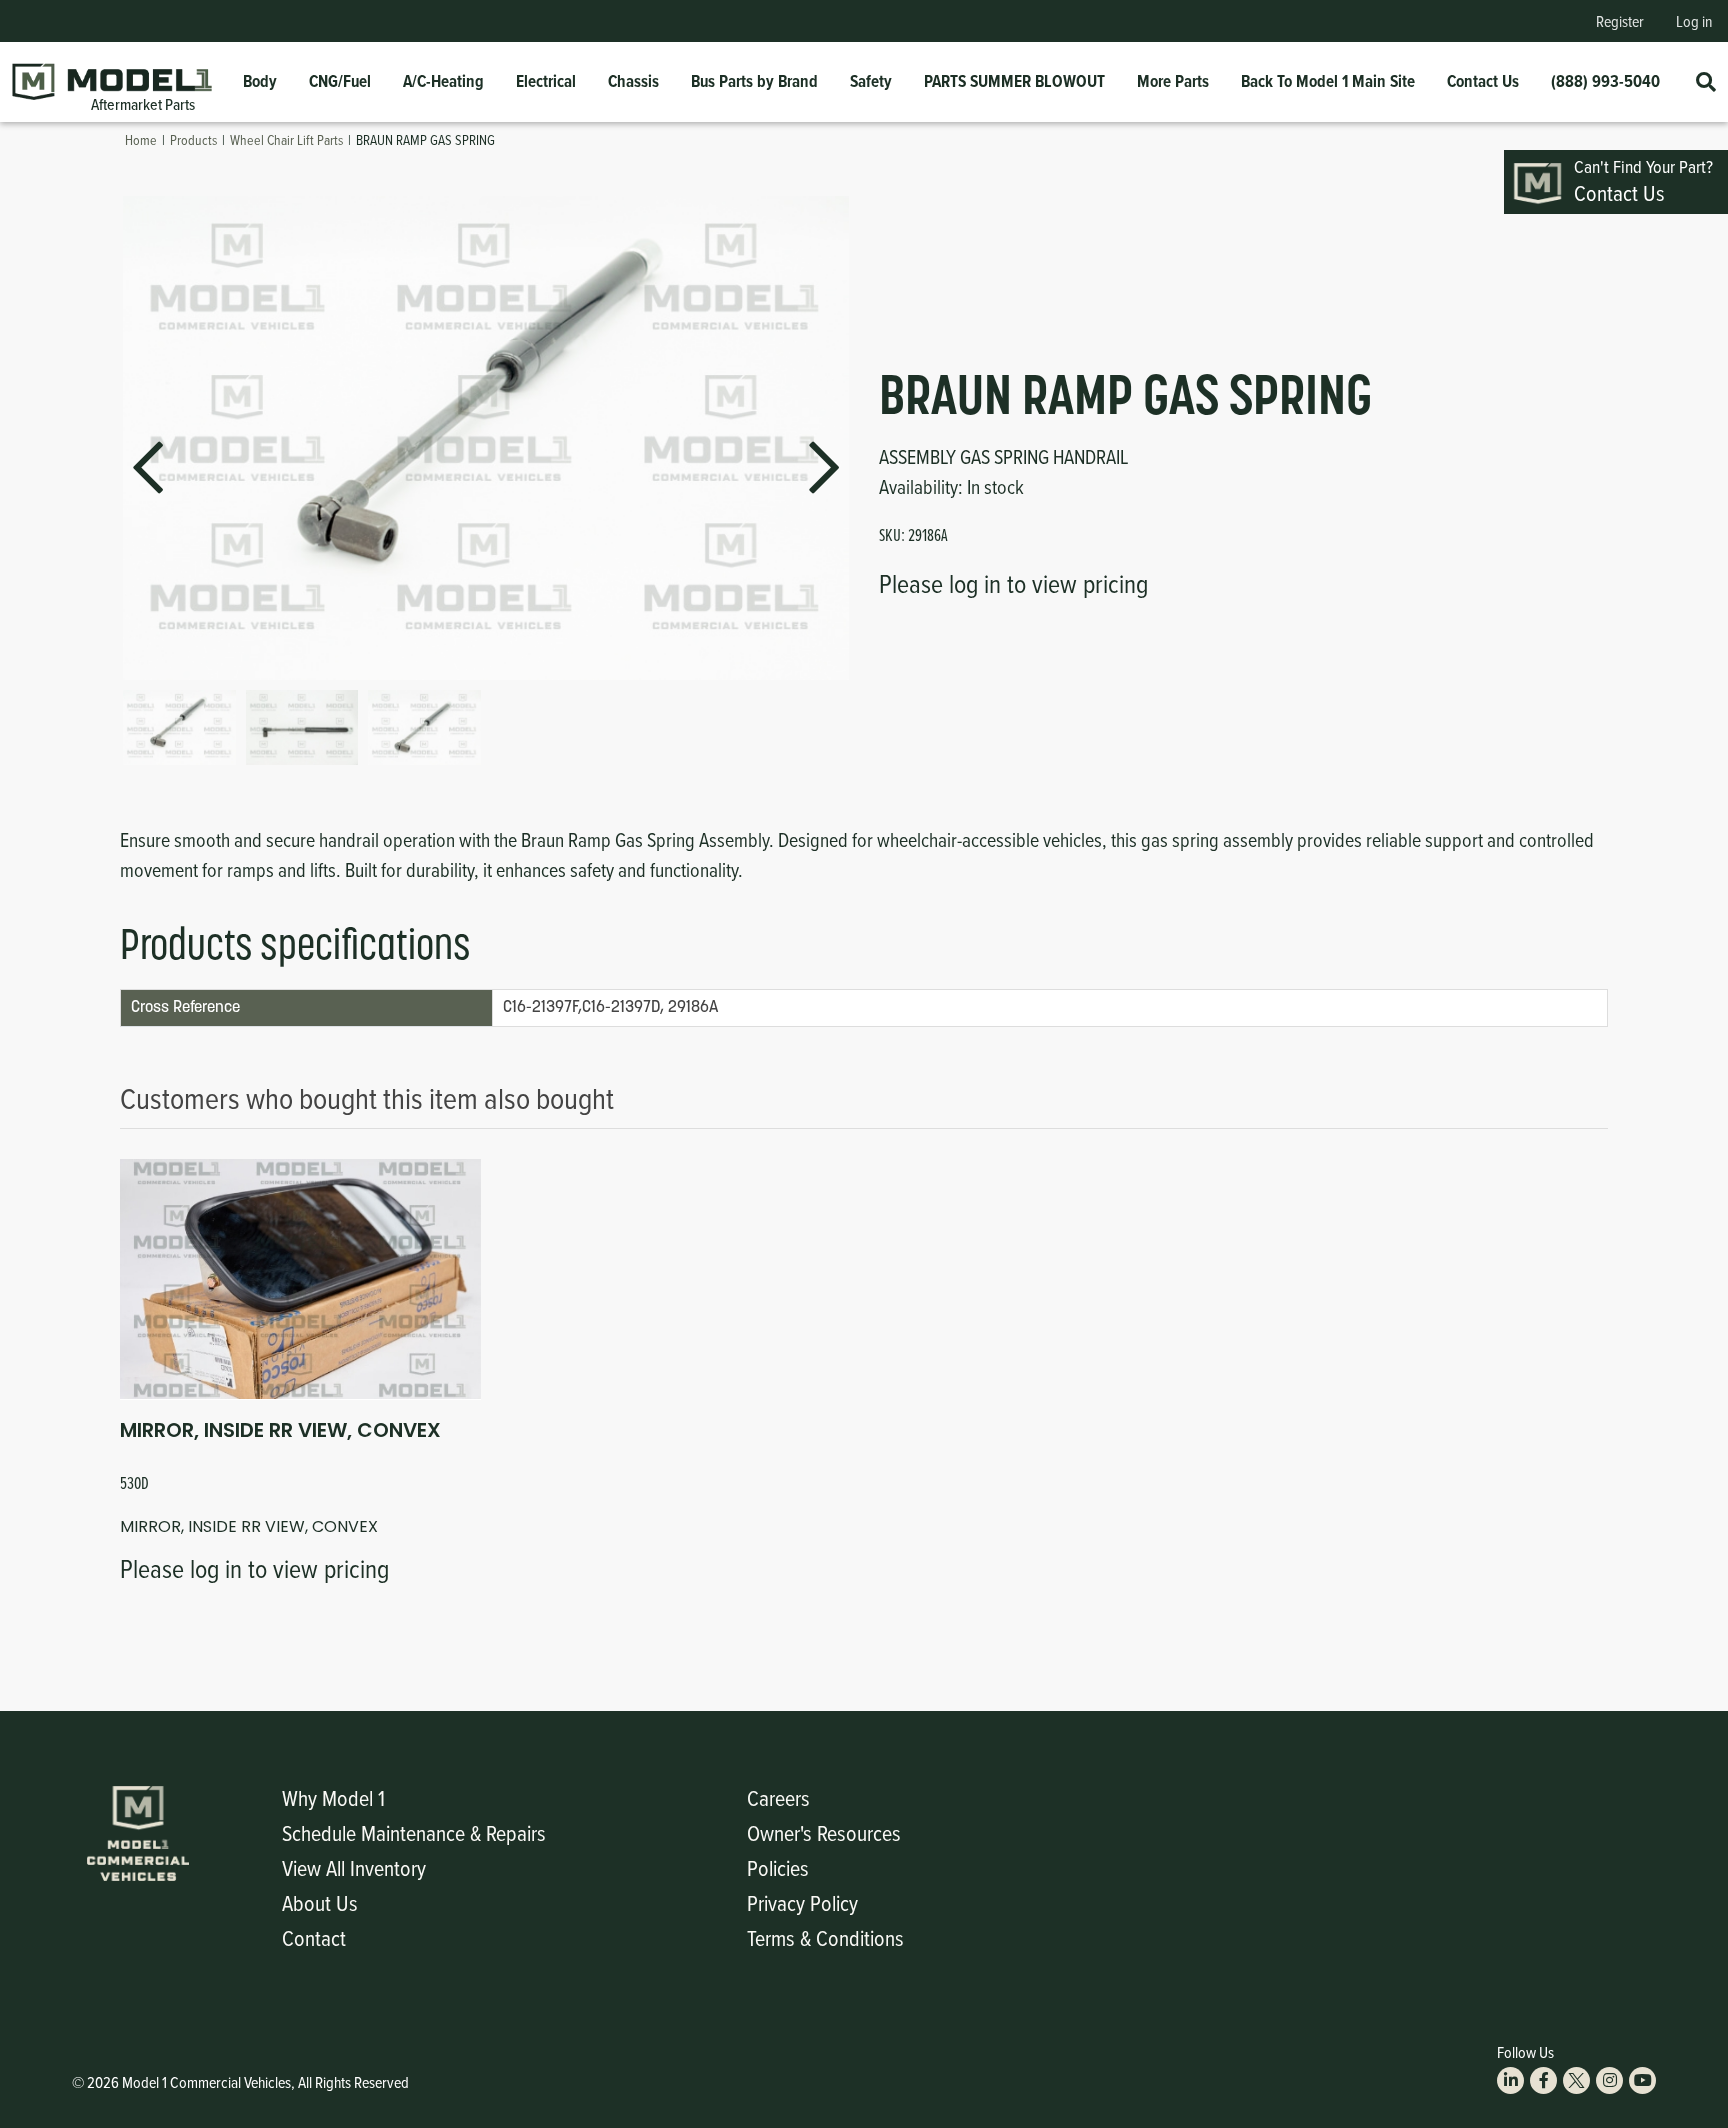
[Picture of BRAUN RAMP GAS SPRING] (179, 727)
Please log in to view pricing (1013, 583)
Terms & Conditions (825, 1937)
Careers (778, 1797)
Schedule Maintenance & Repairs (414, 1832)
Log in (1694, 21)
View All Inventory (354, 1867)
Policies (778, 1867)
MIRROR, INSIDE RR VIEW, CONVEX (280, 1430)
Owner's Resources (824, 1832)
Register (1620, 21)
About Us (320, 1902)
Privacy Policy (802, 1902)
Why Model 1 (333, 1797)
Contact (314, 1937)
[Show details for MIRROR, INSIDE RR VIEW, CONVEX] (300, 1279)
